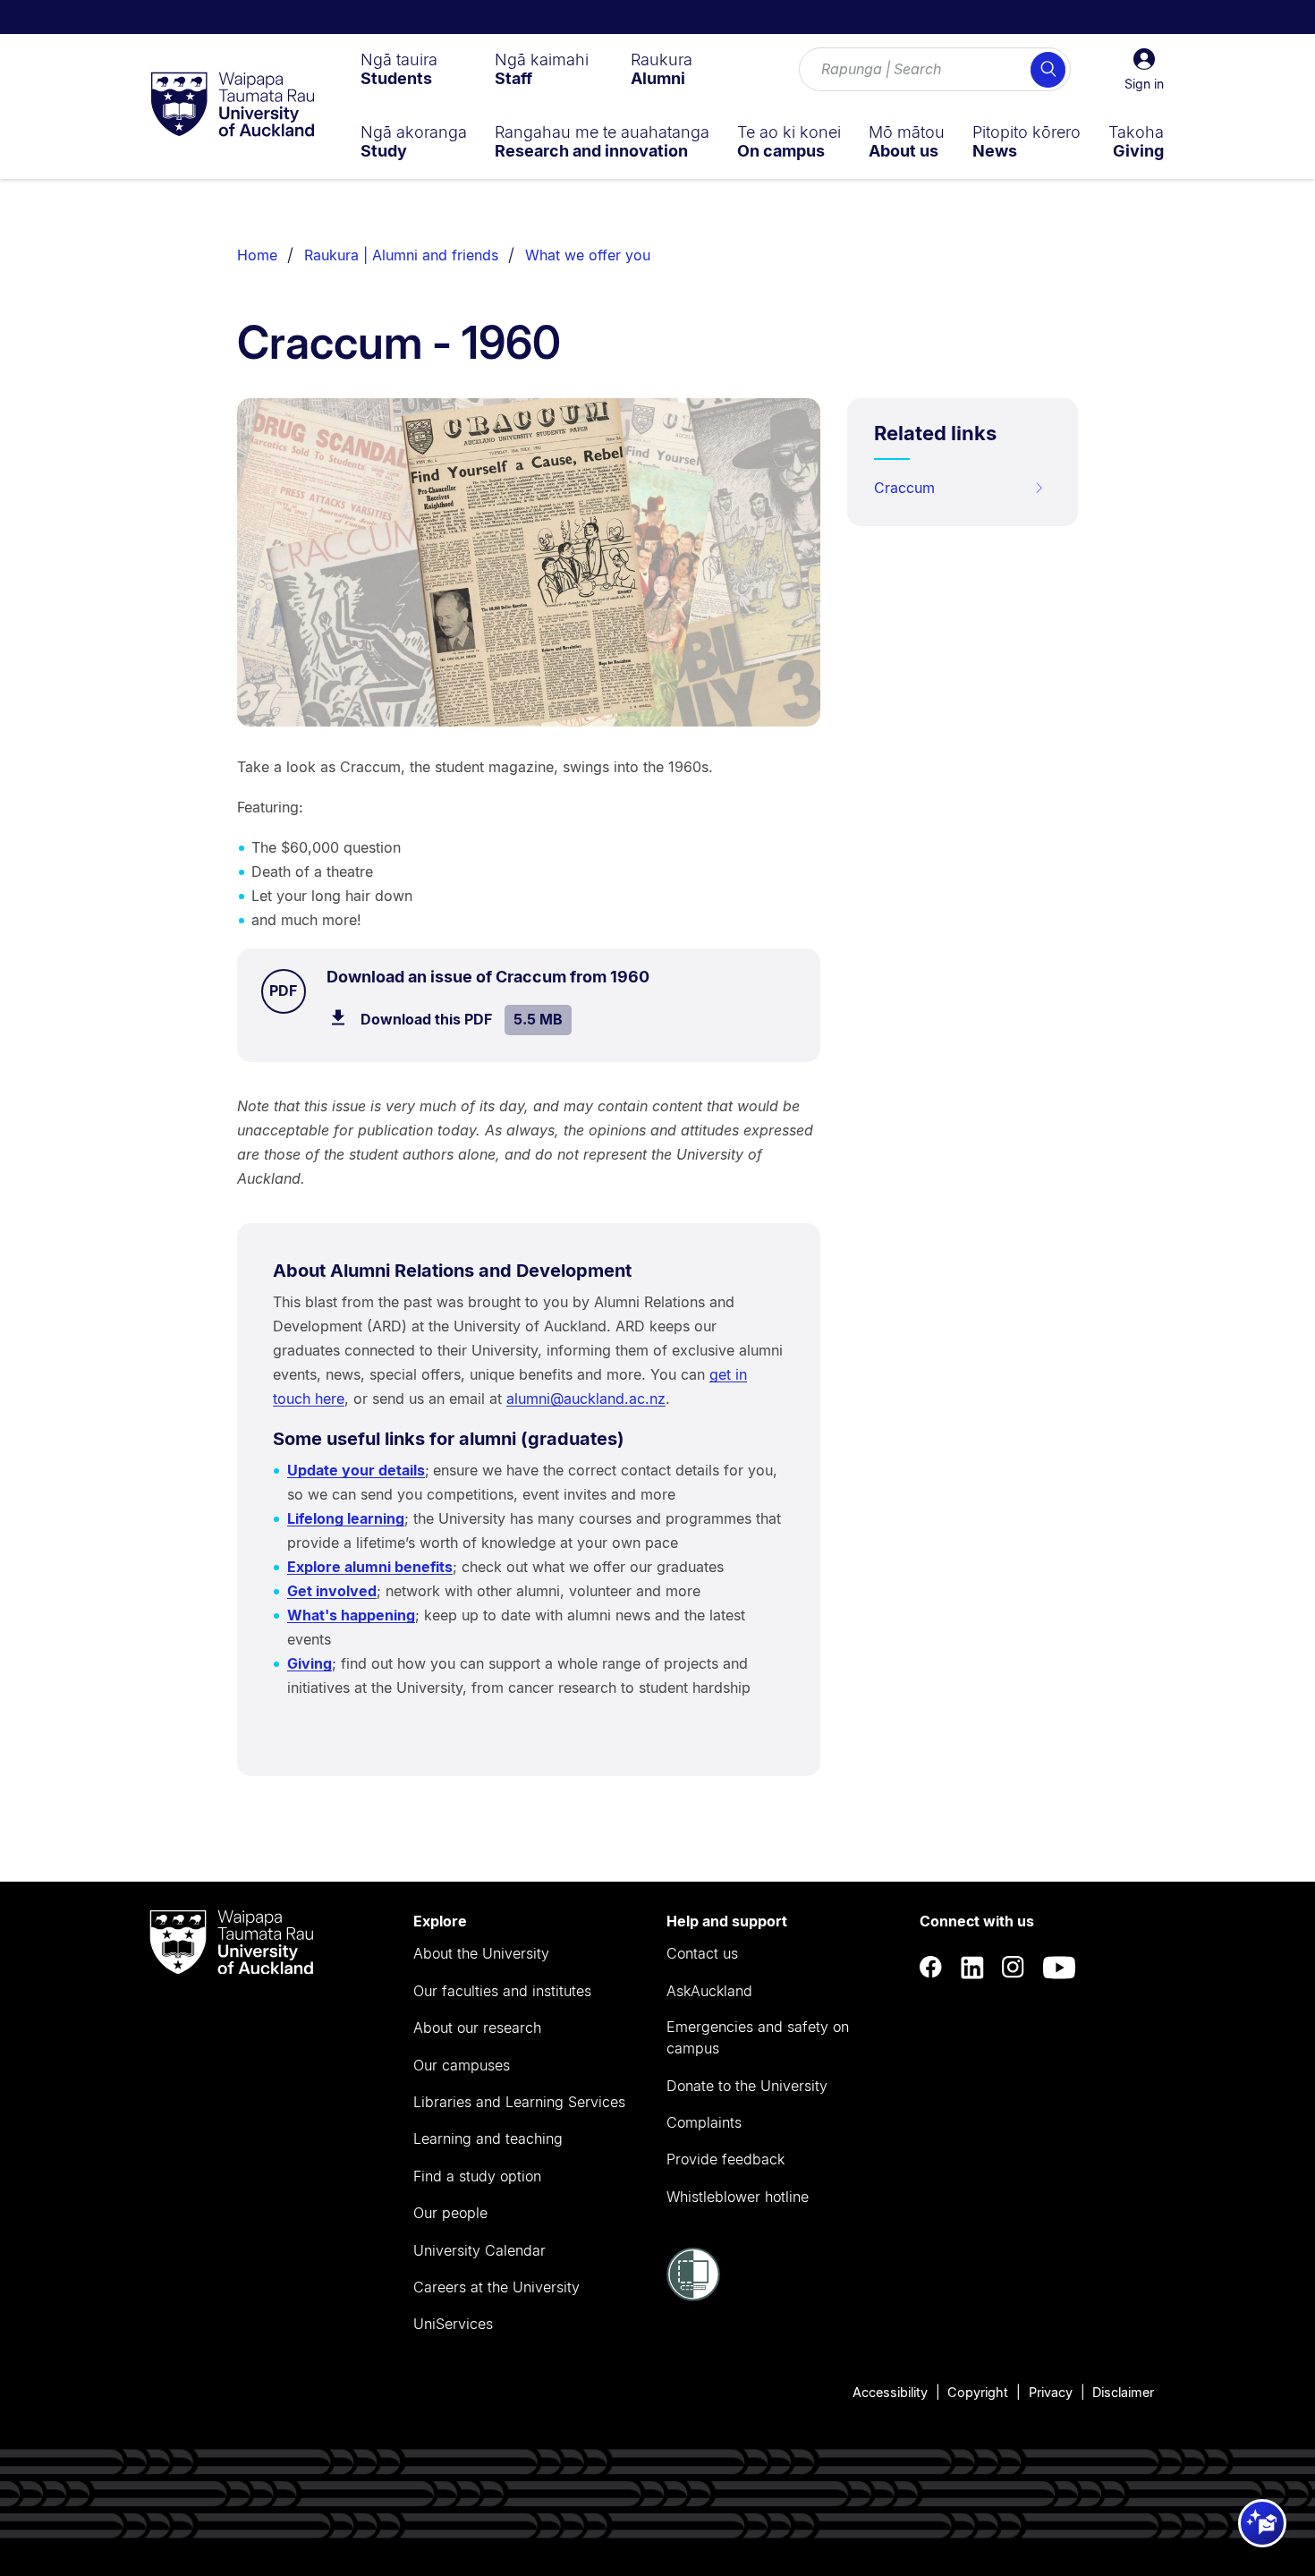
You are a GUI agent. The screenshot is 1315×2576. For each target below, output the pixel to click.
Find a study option (477, 2176)
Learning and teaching (488, 2138)
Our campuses (462, 2065)
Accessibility (890, 2392)
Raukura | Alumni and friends (401, 255)
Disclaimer (1123, 2392)
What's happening (351, 1615)
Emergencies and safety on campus (758, 2037)
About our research (477, 2028)
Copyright (978, 2392)
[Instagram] (1014, 1968)
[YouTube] (1059, 1968)
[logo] (233, 106)
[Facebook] (931, 1968)
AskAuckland (709, 1991)
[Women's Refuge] (693, 2296)
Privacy (1051, 2392)
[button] (1144, 70)
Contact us (702, 1953)
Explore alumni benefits (370, 1567)
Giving (310, 1663)
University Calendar (479, 2250)
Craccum (904, 488)
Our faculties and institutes (502, 1991)
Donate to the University (747, 2086)
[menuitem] (399, 69)
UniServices (453, 2324)
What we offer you (588, 255)
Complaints (704, 2122)
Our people (450, 2213)
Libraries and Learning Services (519, 2102)
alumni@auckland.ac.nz (586, 1399)
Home (257, 255)
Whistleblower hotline (738, 2197)
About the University (481, 1953)
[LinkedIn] (972, 1968)
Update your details (356, 1470)
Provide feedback (725, 2159)
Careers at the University (496, 2287)
